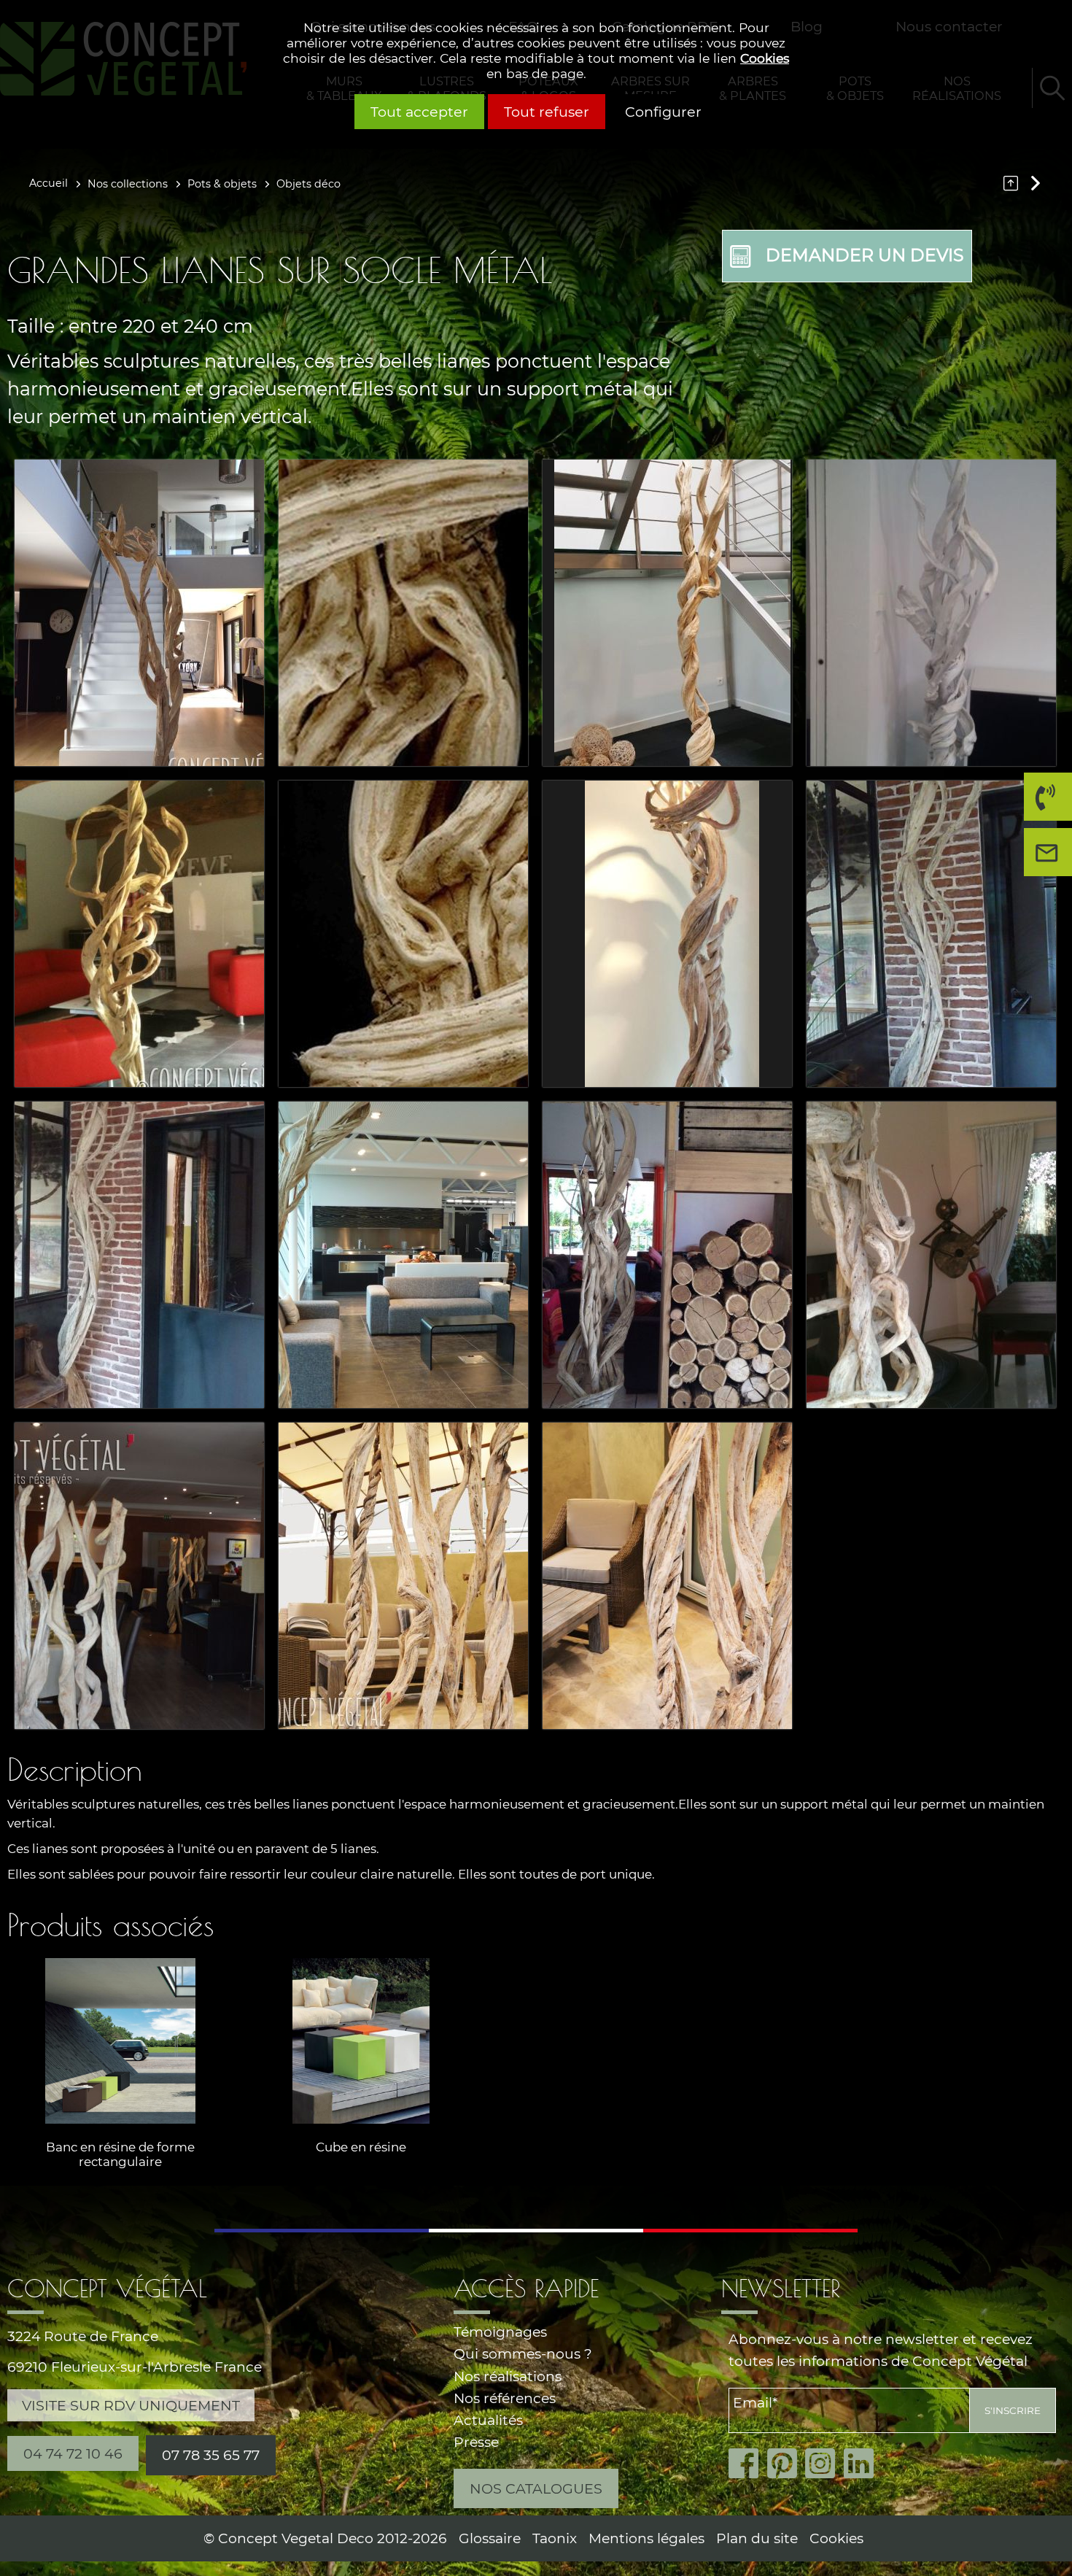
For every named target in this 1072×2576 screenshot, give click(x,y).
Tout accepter (419, 112)
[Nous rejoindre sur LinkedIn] (863, 2464)
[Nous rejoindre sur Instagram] (824, 2464)
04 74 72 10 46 (1041, 820)
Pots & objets (222, 184)
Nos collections (128, 184)
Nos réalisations (508, 2376)
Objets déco (308, 184)
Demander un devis (865, 255)
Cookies (765, 58)
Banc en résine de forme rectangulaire (120, 2154)
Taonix (555, 2538)
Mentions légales (646, 2538)
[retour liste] (1014, 183)
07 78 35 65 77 (211, 2455)
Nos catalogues (536, 2488)
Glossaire (490, 2538)
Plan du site (757, 2538)
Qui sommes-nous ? (523, 2354)
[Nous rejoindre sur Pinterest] (786, 2464)
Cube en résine (361, 2147)
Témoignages (500, 2332)
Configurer (663, 112)
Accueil (48, 183)
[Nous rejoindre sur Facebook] (748, 2464)
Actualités (488, 2420)
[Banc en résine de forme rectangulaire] (120, 2041)
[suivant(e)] (1034, 183)
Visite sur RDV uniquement (131, 2405)
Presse (476, 2442)
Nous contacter (1052, 876)
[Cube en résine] (361, 2041)
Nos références (505, 2398)
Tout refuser (547, 112)
